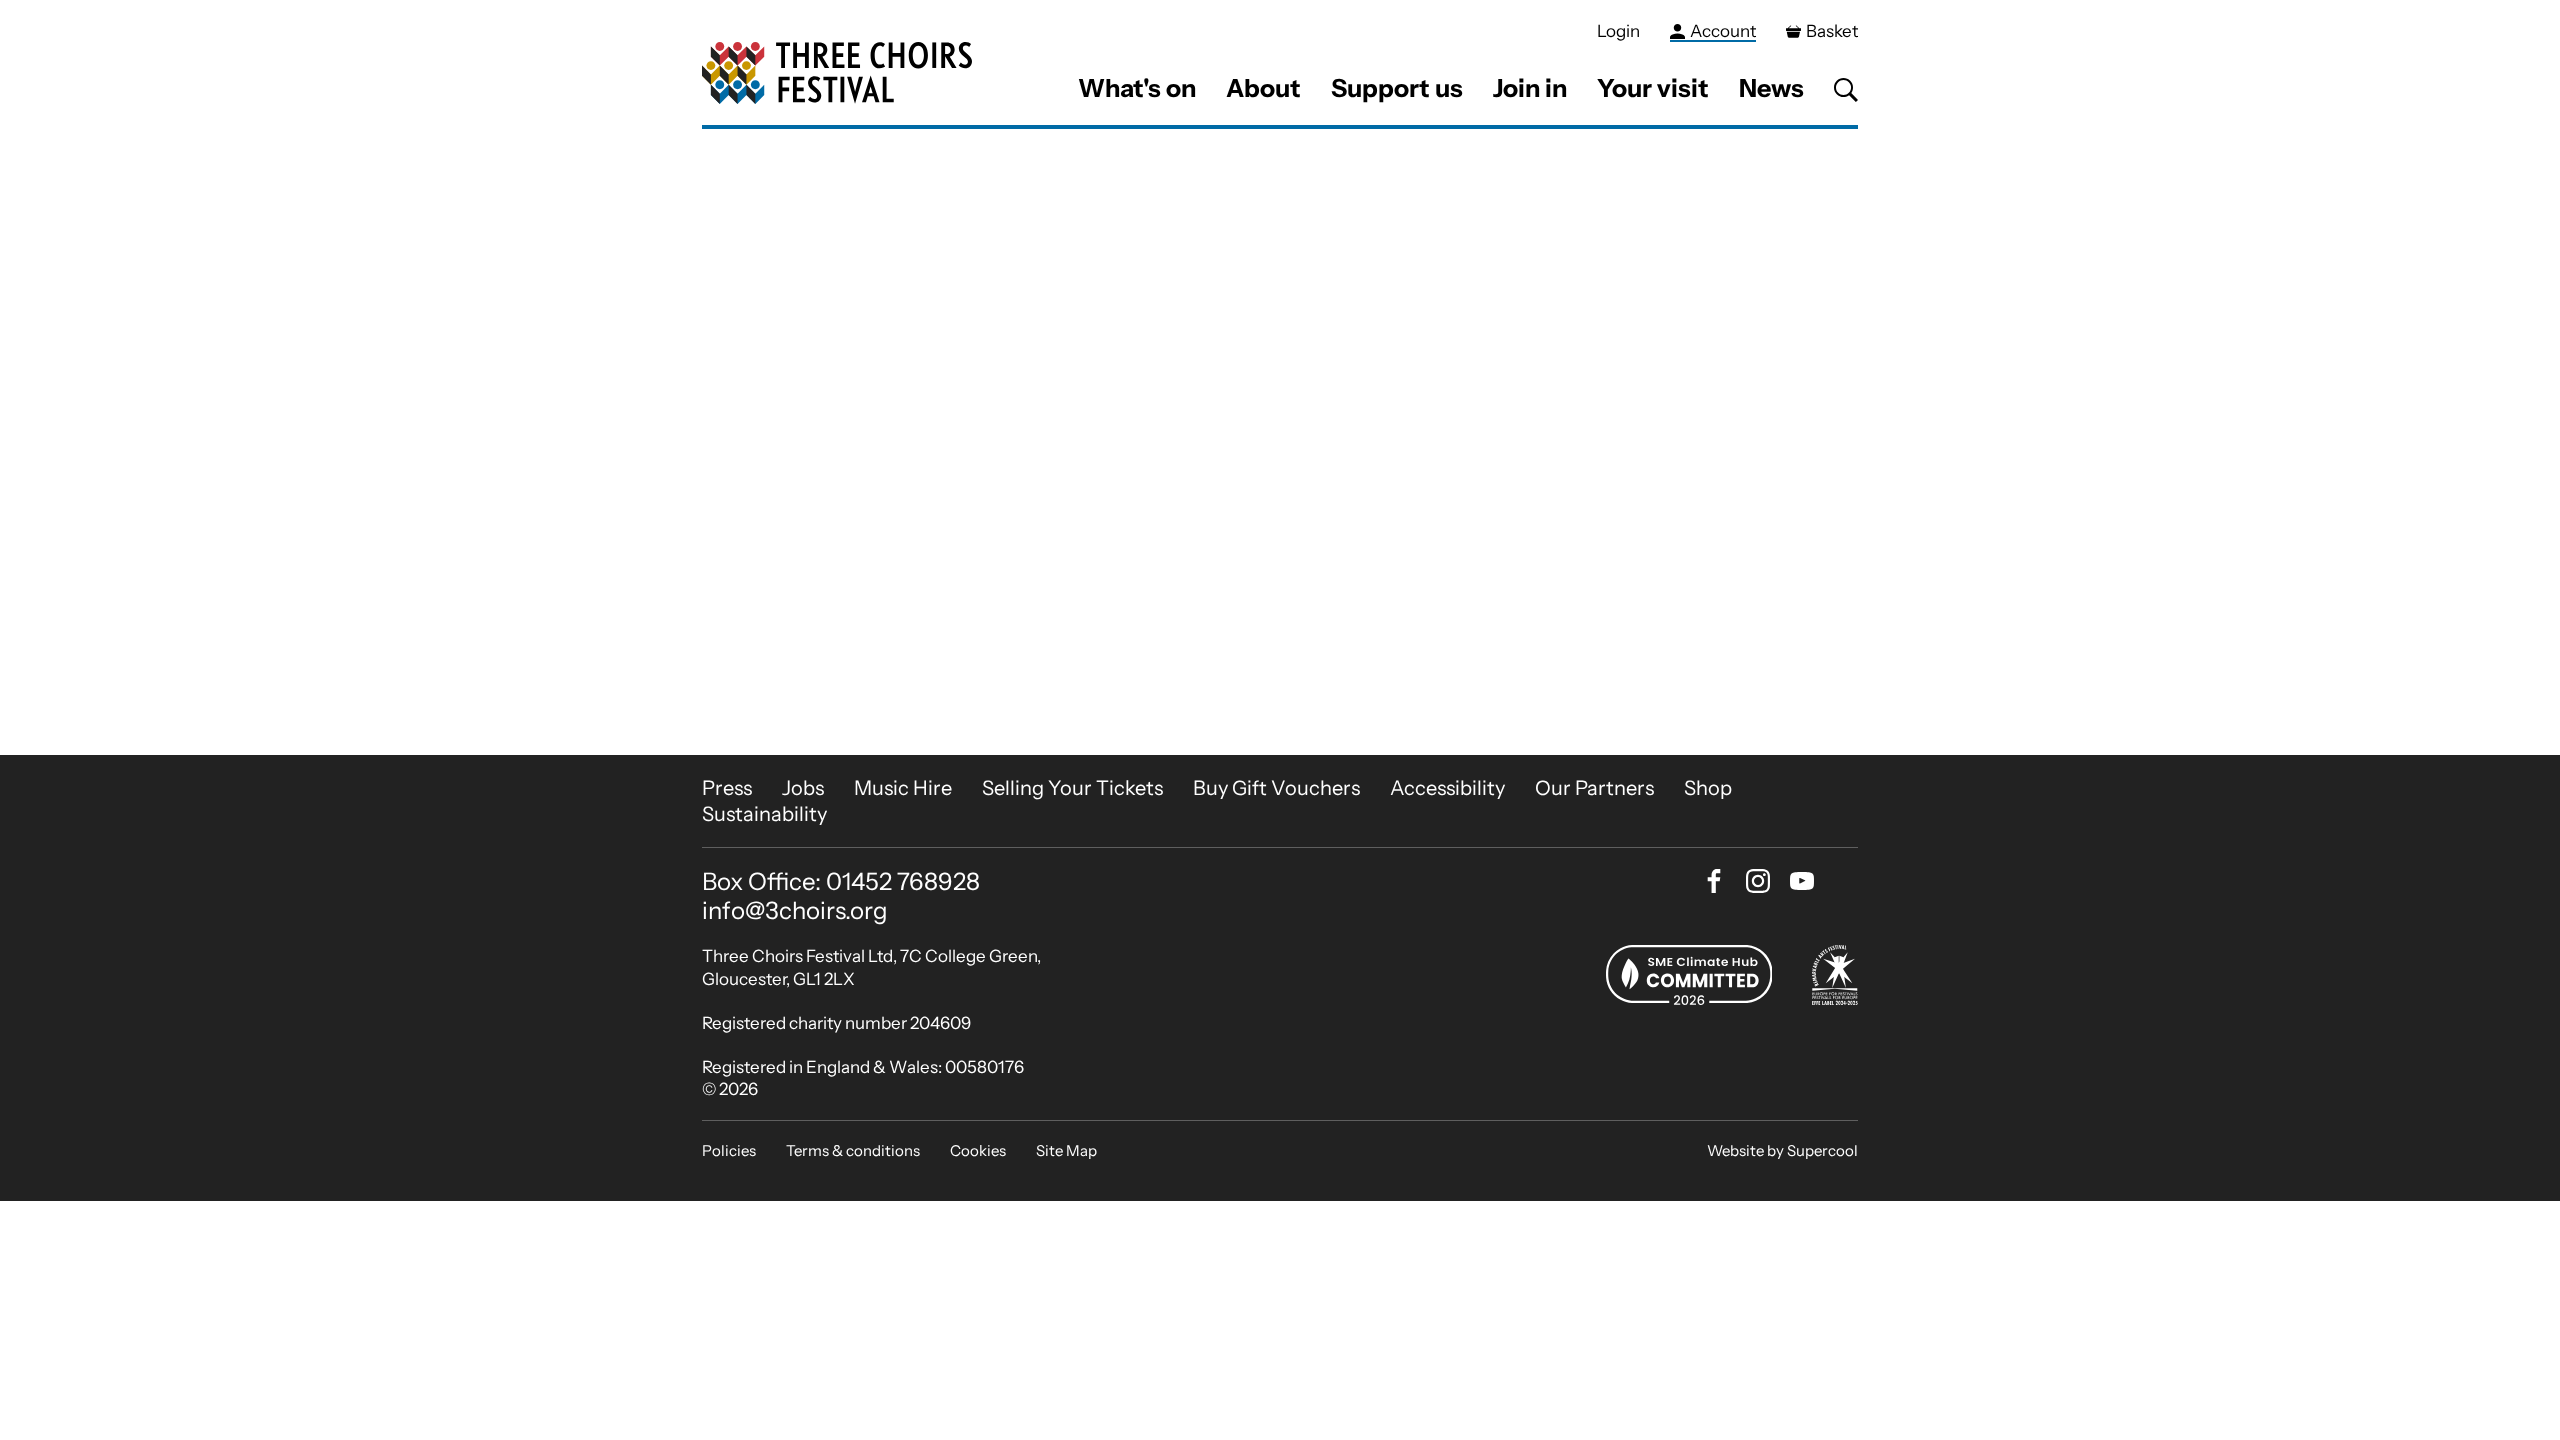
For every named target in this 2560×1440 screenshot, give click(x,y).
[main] (1280, 442)
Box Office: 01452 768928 (841, 882)
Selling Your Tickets (1072, 788)
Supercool (1822, 1150)
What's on (1137, 88)
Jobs (803, 788)
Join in (1530, 88)
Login (1618, 31)
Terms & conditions (853, 1150)
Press (727, 788)
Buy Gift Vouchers (1276, 788)
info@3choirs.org (795, 910)
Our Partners (1594, 788)
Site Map (1066, 1150)
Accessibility (1447, 788)
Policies (729, 1150)
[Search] (1846, 90)
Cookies (978, 1150)
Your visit (1653, 88)
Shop (1708, 788)
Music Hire (903, 788)
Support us (1397, 88)
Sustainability (764, 814)
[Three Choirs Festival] (837, 73)
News (1771, 88)
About (1263, 88)
